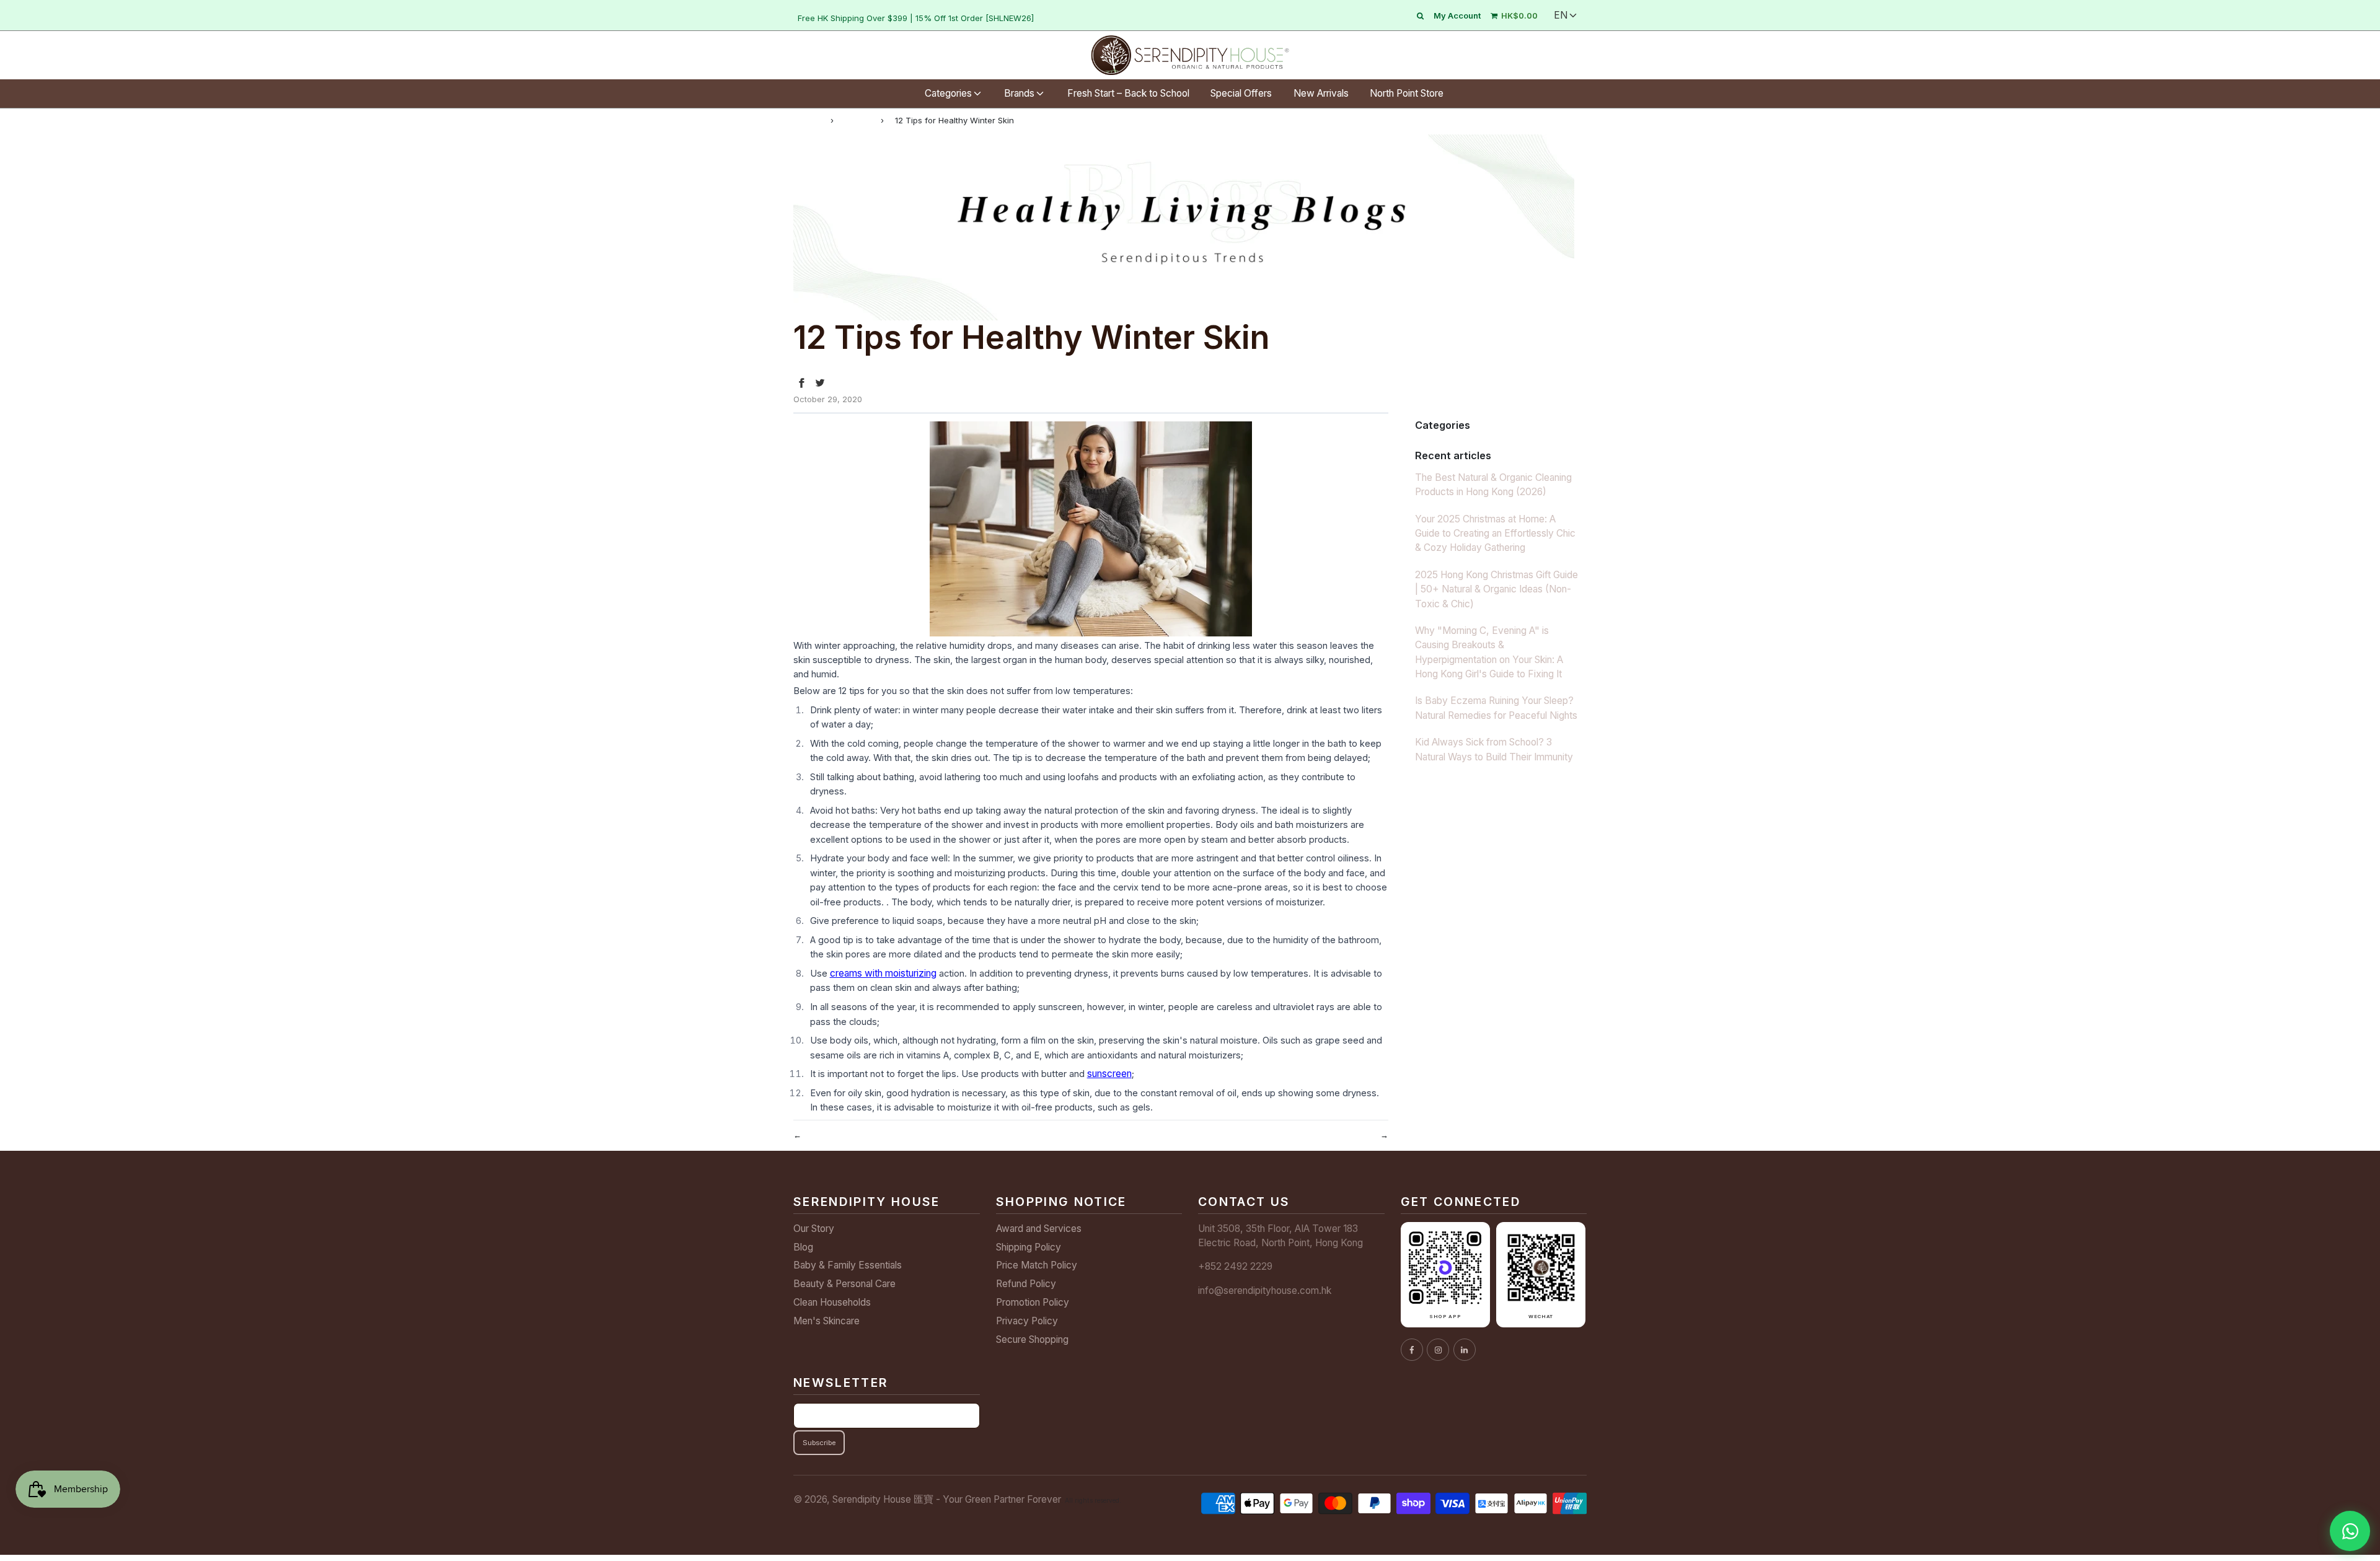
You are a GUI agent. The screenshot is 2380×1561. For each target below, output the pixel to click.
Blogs (857, 120)
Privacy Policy (1027, 1321)
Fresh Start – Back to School (1128, 93)
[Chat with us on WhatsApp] (2350, 1531)
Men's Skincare (826, 1321)
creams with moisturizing (883, 973)
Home (806, 120)
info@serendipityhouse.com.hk (1265, 1291)
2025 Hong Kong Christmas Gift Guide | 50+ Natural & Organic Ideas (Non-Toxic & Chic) (1496, 589)
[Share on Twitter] (820, 383)
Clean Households (832, 1302)
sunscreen (1109, 1074)
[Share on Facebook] (801, 383)
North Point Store (1407, 93)
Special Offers (1241, 93)
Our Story (814, 1229)
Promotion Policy (1033, 1302)
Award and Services (1039, 1229)
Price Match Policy (1037, 1265)
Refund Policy (1026, 1284)
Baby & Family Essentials (848, 1265)
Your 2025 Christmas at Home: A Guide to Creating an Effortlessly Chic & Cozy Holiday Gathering (1495, 534)
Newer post (1352, 1134)
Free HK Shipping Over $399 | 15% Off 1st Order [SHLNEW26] (916, 18)
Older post (826, 1134)
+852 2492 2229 (1235, 1266)
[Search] (1420, 15)
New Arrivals (1321, 93)
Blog (803, 1247)
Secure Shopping (1032, 1339)
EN (1561, 15)
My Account (1457, 15)
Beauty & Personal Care (844, 1284)
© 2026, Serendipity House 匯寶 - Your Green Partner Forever (927, 1499)
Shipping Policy (1029, 1247)
